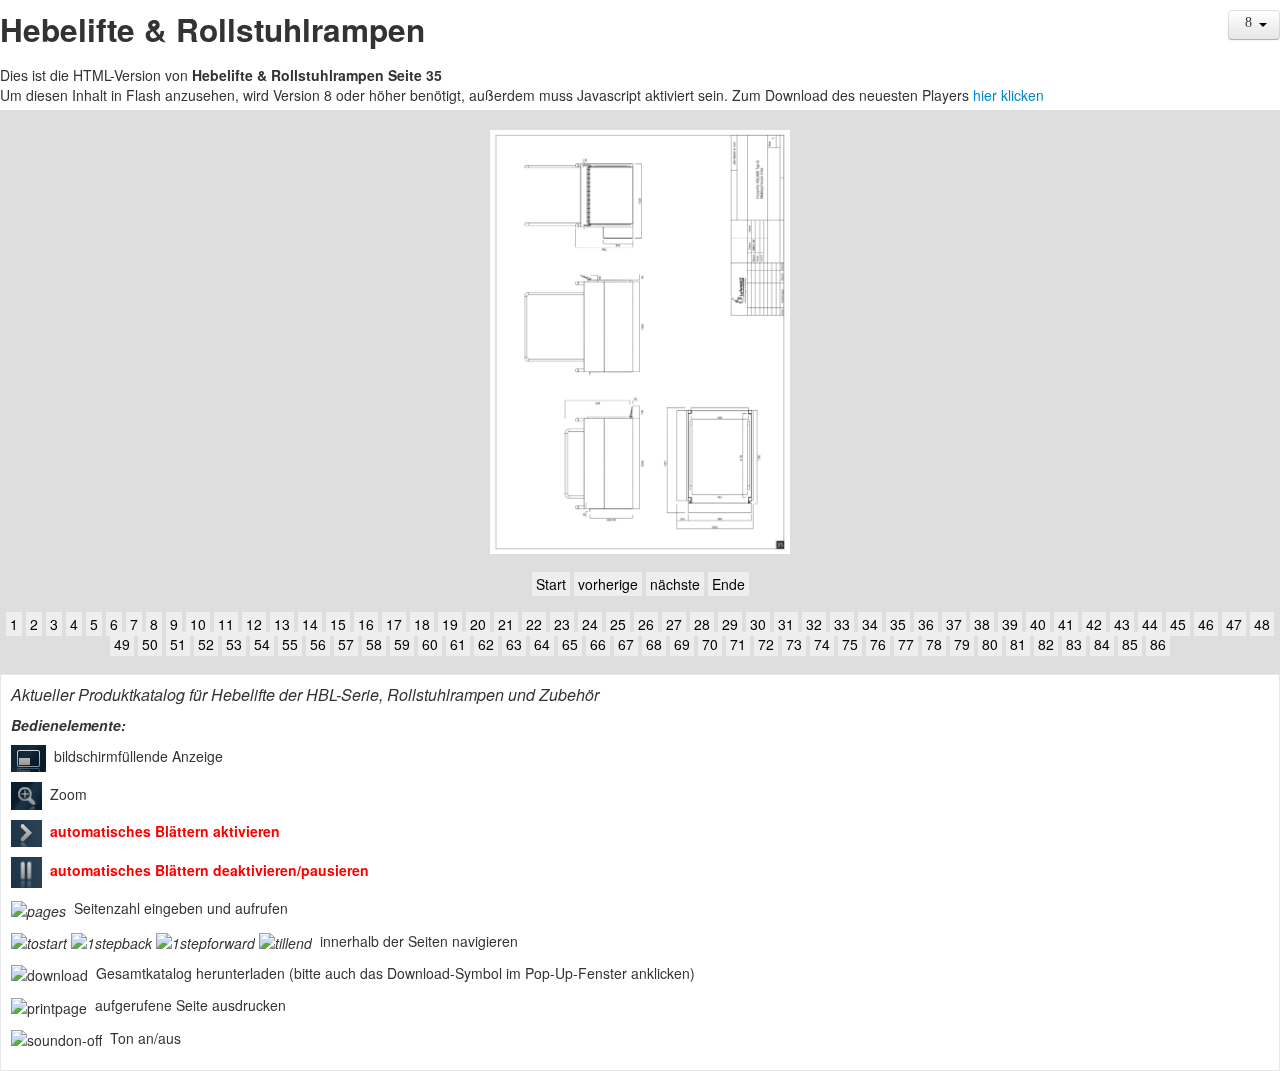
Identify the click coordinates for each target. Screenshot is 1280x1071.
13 (282, 624)
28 (702, 624)
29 (730, 624)
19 (450, 624)
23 (562, 624)
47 (1234, 624)
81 (1018, 644)
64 (542, 644)
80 (990, 644)
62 (486, 644)
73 (794, 644)
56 (318, 644)
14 (310, 624)
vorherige (608, 584)
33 (842, 624)
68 (654, 644)
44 (1150, 624)
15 (338, 624)
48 (1262, 624)
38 (982, 624)
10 (198, 624)
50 (150, 644)
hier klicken (1008, 95)
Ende (728, 584)
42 (1094, 624)
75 (850, 644)
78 (934, 644)
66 (598, 644)
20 (478, 624)
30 (758, 624)
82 (1046, 644)
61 (458, 644)
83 (1074, 644)
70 (710, 644)
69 (682, 644)
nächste (675, 584)
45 (1178, 624)
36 (926, 624)
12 (254, 624)
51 (178, 644)
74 (822, 644)
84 (1102, 644)
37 (954, 624)
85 (1130, 644)
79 (962, 644)
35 (898, 624)
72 (766, 644)
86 (1158, 644)
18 (422, 624)
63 (514, 644)
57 (346, 644)
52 (206, 644)
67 (626, 644)
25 (618, 624)
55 (290, 644)
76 (878, 644)
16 (366, 624)
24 (590, 624)
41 (1066, 624)
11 (226, 624)
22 (534, 624)
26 (646, 624)
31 (786, 624)
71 (738, 644)
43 (1122, 624)
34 (870, 624)
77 (906, 644)
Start (551, 584)
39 (1010, 624)
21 (506, 624)
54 (262, 644)
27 (674, 624)
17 (394, 624)
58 (374, 644)
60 (430, 644)
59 (402, 644)
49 (122, 644)
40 (1038, 624)
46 (1206, 624)
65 (570, 644)
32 (814, 624)
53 (234, 644)
